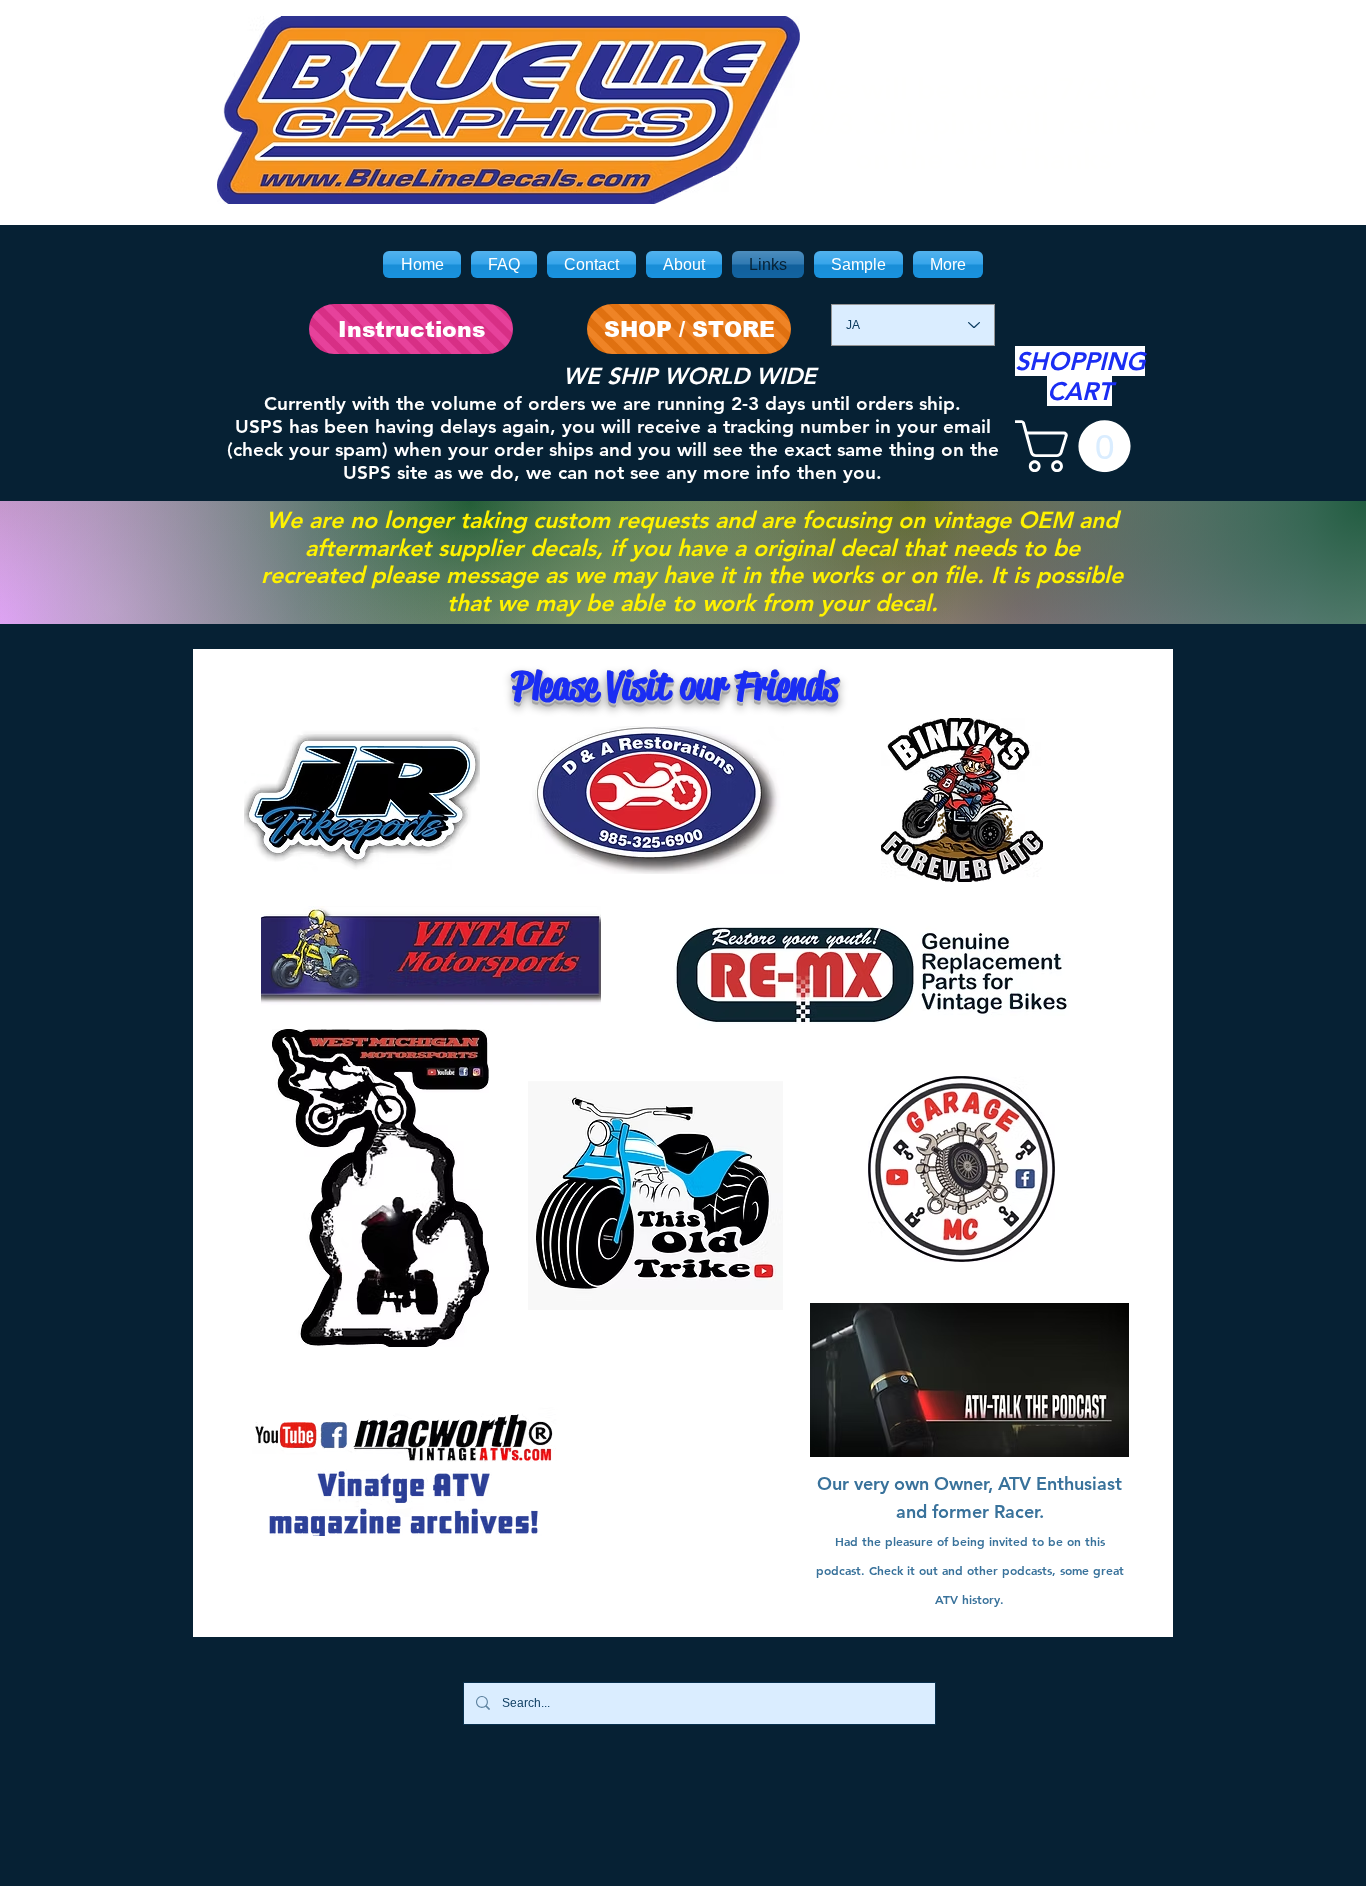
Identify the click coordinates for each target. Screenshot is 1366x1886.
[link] (1079, 446)
